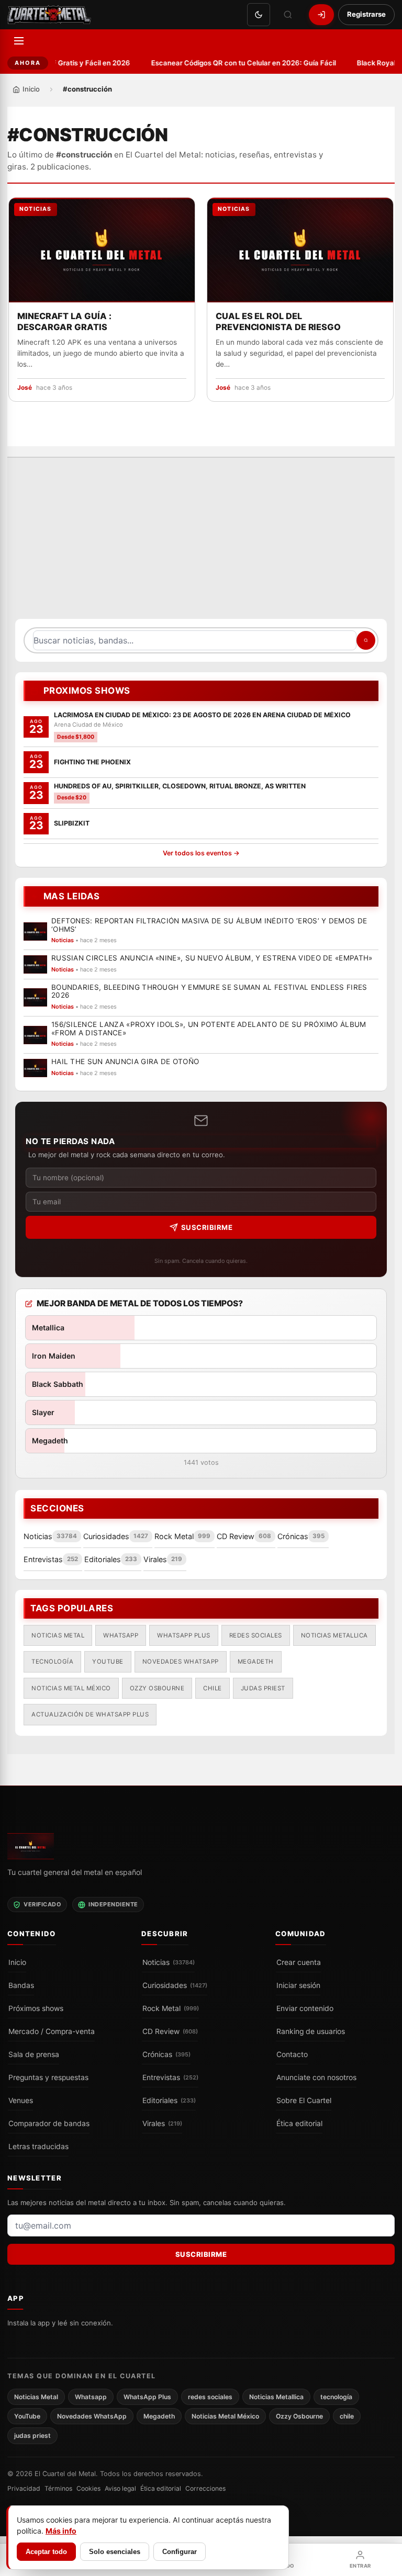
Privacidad (24, 2489)
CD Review (170, 2031)
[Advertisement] (201, 544)
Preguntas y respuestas (48, 2077)
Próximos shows (36, 2008)
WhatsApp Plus (184, 1636)
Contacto (292, 2054)
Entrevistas (170, 2077)
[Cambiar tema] (259, 15)
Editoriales (169, 2100)
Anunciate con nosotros (316, 2077)
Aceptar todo (46, 2552)
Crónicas (166, 2054)
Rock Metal (171, 2008)
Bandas (21, 1985)
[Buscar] (288, 15)
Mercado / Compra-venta (52, 2031)
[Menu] (19, 41)
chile (213, 1688)
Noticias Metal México (71, 1688)
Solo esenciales (115, 2552)
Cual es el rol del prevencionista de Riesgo (278, 321)
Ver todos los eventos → (201, 853)
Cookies (88, 2489)
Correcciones (205, 2489)
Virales (162, 2123)
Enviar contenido (305, 2008)
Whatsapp (121, 1636)
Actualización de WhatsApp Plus (90, 1715)
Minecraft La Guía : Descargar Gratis (64, 321)
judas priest (263, 1688)
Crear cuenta (299, 1962)
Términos (58, 2489)
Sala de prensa (34, 2054)
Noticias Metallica (334, 1636)
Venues (21, 2100)
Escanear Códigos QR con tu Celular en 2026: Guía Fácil (238, 63)
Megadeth (256, 1662)
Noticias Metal (58, 1636)
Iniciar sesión (298, 1985)
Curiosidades (175, 1985)
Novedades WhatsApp (181, 1662)
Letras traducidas (38, 2146)
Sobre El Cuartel (304, 2100)
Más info (61, 2531)
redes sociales (256, 1636)
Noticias (169, 1962)
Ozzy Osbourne (157, 1688)
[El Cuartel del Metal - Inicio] (49, 14)
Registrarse (366, 14)
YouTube (108, 1662)
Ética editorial (299, 2123)
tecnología (52, 1662)
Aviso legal (120, 2489)
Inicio (17, 1962)
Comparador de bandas (49, 2123)
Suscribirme (207, 1228)
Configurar (180, 2552)
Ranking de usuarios (311, 2031)
